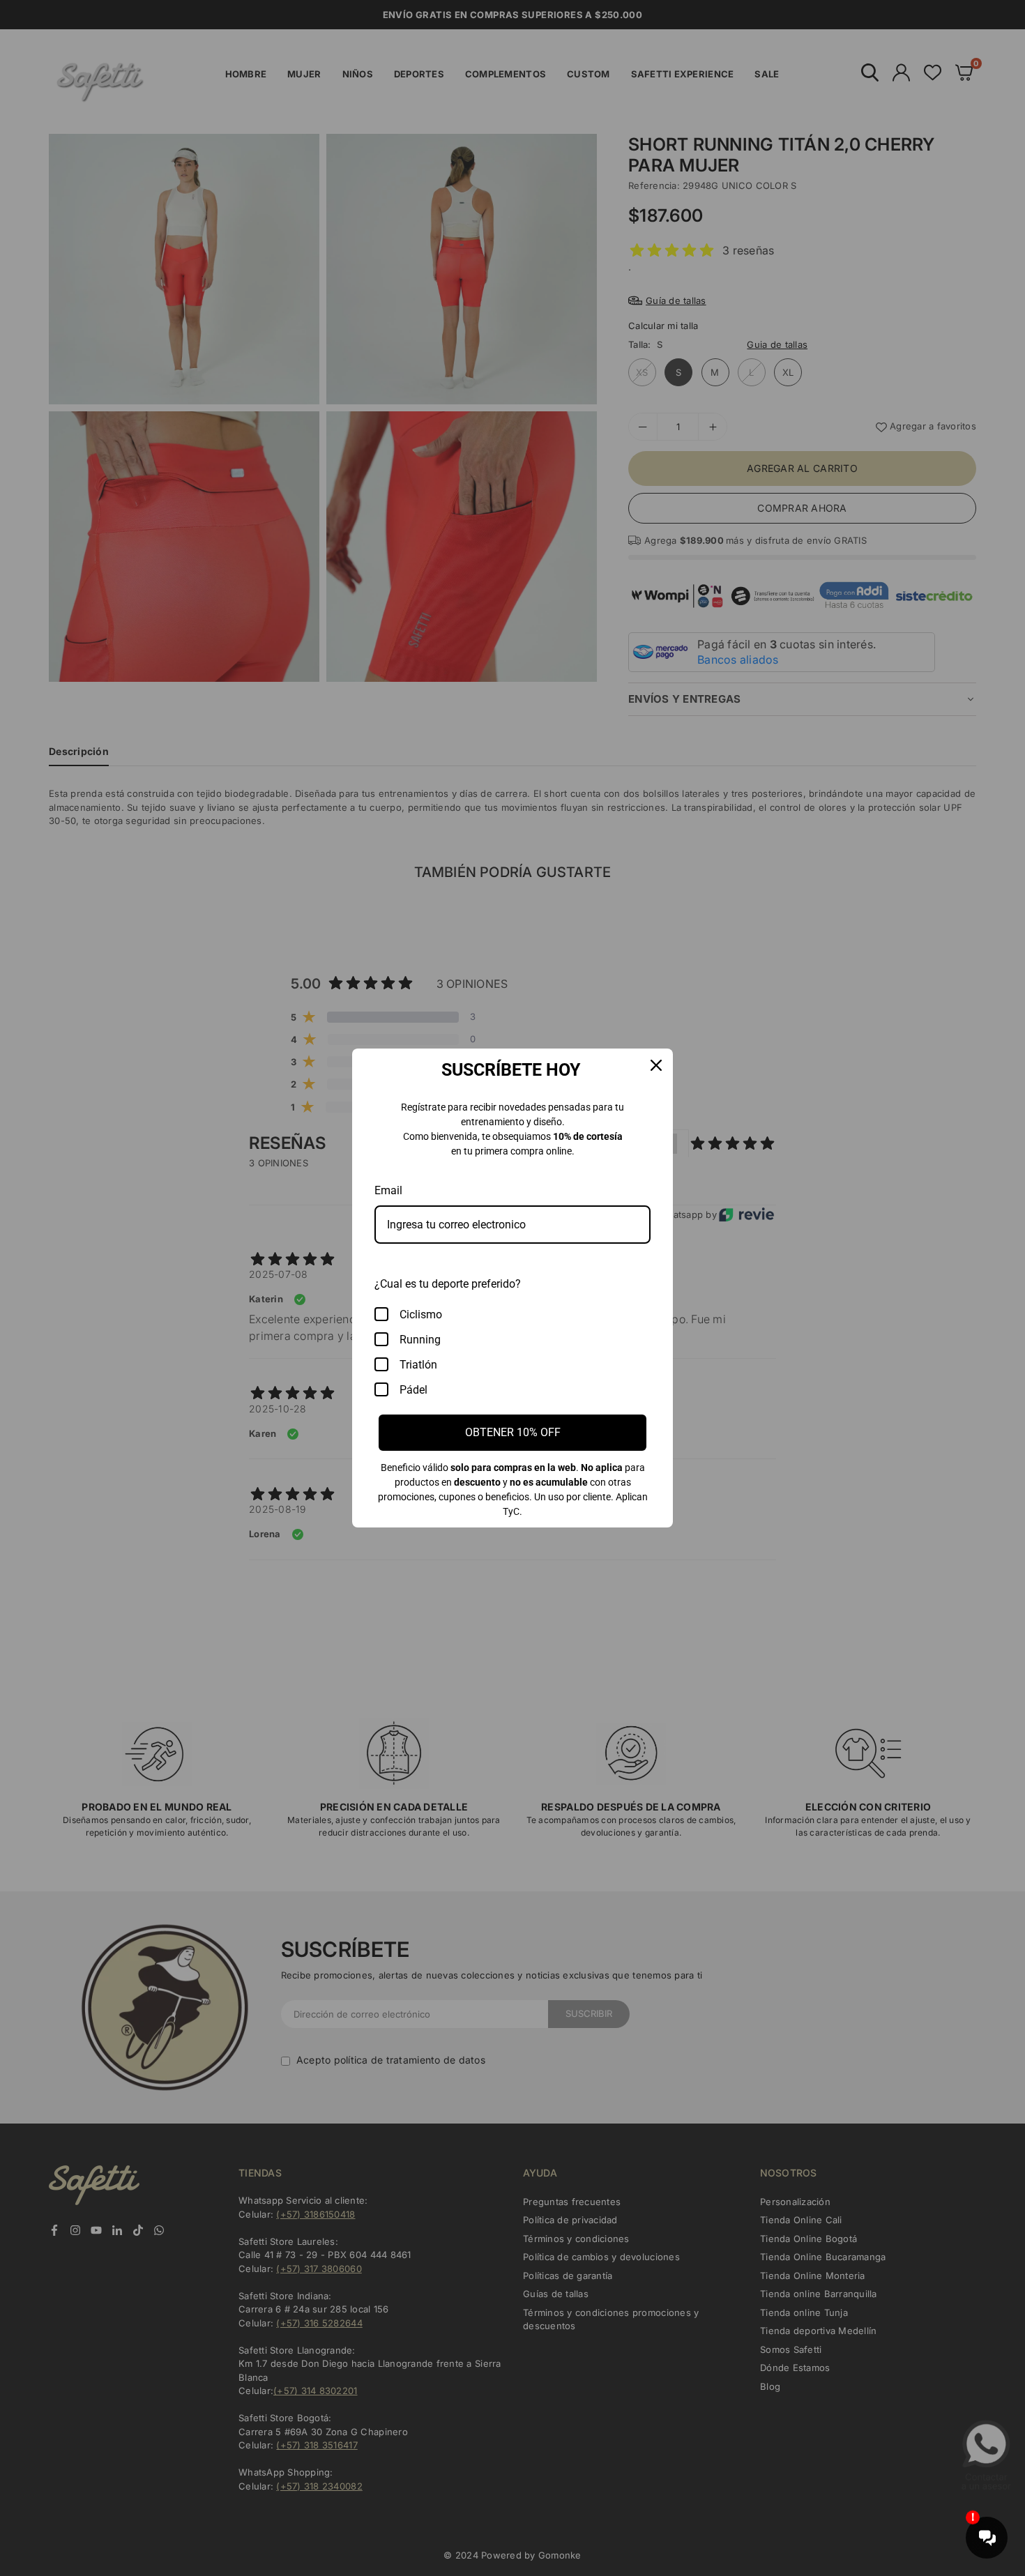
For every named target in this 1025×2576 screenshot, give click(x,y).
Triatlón (418, 1365)
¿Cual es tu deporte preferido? (448, 1284)
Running (420, 1340)
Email (388, 1190)
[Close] (656, 1065)
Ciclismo (421, 1314)
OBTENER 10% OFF (513, 1432)
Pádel (413, 1390)
